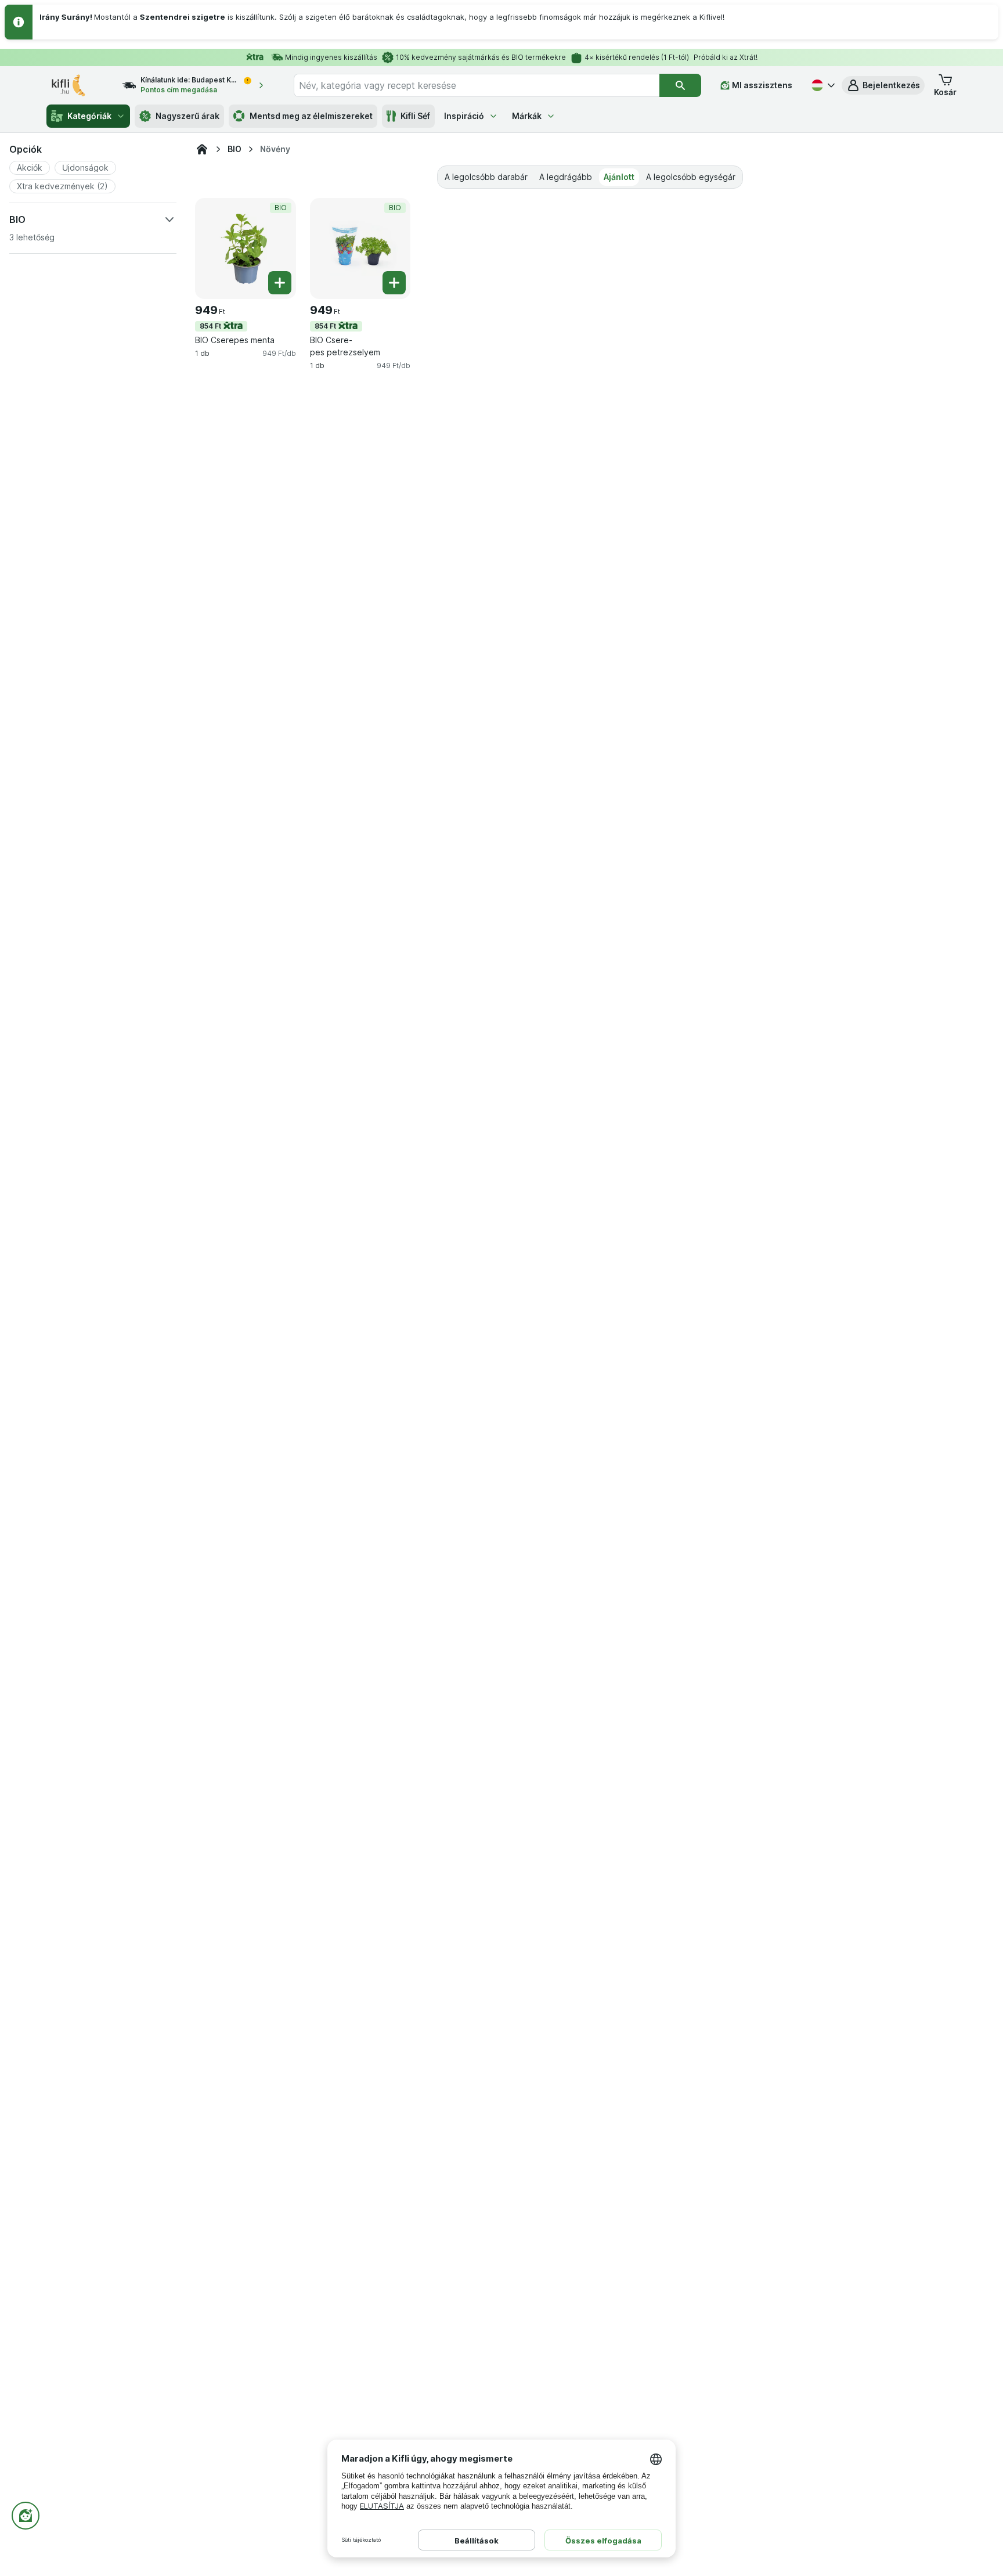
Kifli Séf (415, 116)
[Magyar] (822, 85)
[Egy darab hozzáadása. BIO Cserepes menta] (280, 283)
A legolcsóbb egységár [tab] (691, 177)
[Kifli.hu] (202, 149)
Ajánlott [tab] (619, 177)
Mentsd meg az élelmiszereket (311, 116)
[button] (883, 85)
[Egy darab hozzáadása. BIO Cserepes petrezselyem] (394, 283)
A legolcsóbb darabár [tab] (486, 177)
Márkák (527, 116)
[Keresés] (680, 85)
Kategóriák (89, 116)
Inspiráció (464, 116)
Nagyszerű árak (187, 116)
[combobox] (477, 85)
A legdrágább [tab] (566, 177)
